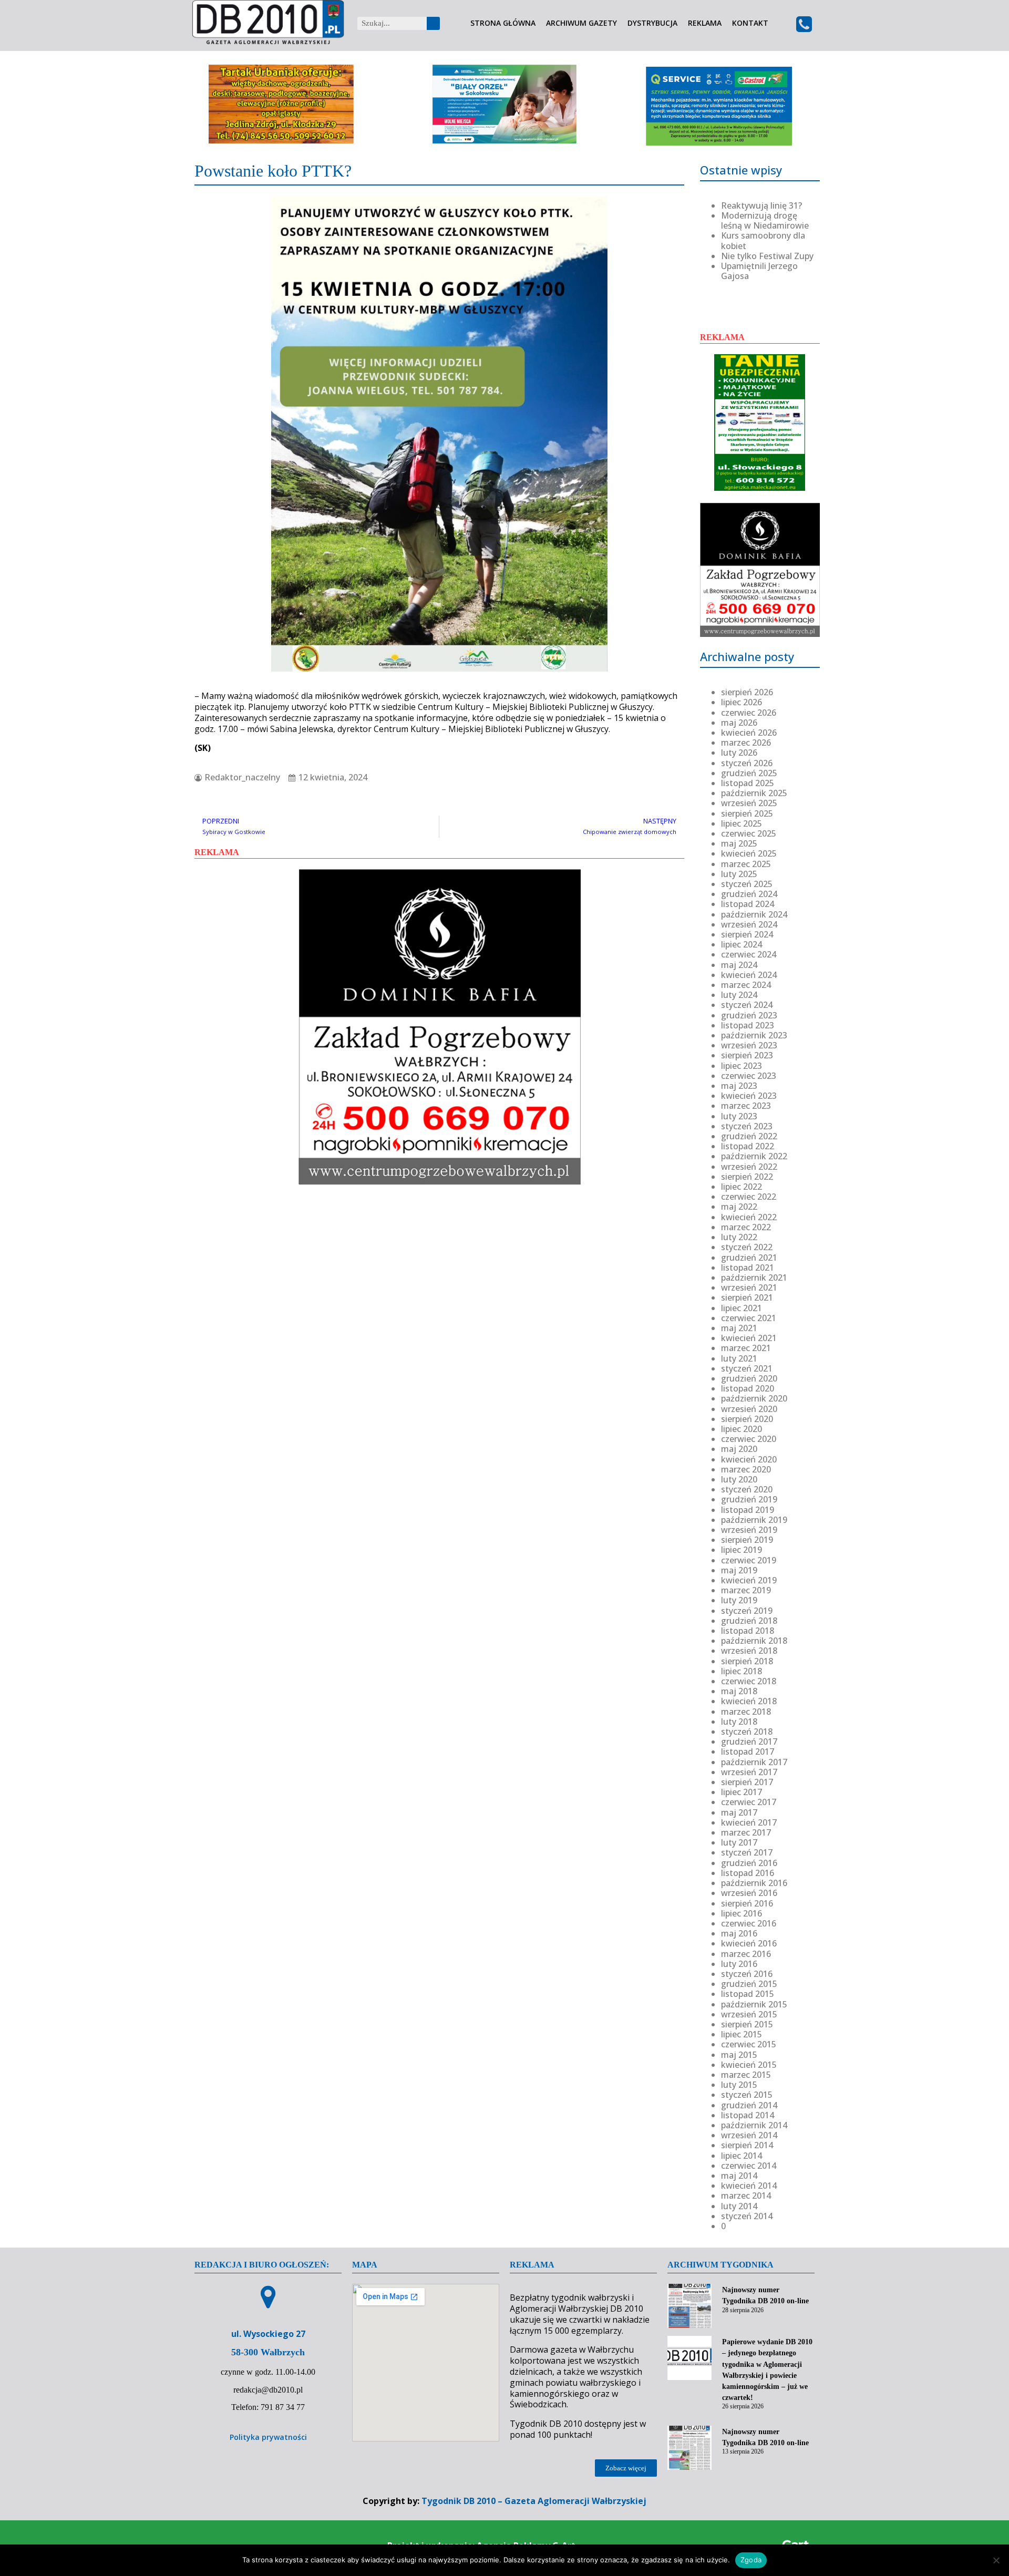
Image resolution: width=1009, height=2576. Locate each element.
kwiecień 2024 (749, 975)
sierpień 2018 (747, 1661)
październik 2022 (754, 1156)
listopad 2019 (748, 1510)
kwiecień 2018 (749, 1701)
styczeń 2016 (747, 1974)
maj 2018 (739, 1691)
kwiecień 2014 (749, 2186)
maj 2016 (739, 1933)
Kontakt (750, 23)
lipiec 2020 (742, 1429)
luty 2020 (739, 1479)
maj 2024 (739, 965)
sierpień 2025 (747, 813)
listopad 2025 (748, 783)
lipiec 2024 (742, 944)
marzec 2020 (746, 1469)
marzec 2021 (746, 1348)
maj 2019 (739, 1570)
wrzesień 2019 (749, 1530)
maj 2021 (739, 1328)
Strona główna (503, 23)
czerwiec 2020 (749, 1439)
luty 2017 (739, 1842)
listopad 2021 (748, 1268)
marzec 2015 (746, 2075)
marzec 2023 (746, 1106)
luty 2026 (739, 753)
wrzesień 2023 (749, 1045)
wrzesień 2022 (749, 1167)
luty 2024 (739, 995)
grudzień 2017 (749, 1742)
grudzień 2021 (749, 1258)
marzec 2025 (746, 864)
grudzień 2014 (749, 2105)
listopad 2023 (748, 1025)
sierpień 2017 (747, 1782)
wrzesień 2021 (749, 1287)
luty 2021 (739, 1358)
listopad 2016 (748, 1873)
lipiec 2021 (742, 1308)
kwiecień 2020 (749, 1459)
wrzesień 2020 (749, 1409)
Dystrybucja (652, 23)
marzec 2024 (746, 985)
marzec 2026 (746, 743)
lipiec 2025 (742, 823)
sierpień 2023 (747, 1055)
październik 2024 (754, 914)
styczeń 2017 (747, 1852)
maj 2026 (739, 723)
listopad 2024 (748, 904)
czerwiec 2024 (749, 954)
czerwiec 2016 (749, 1923)
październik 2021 (754, 1277)
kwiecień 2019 (749, 1580)
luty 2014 (739, 2206)
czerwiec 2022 (749, 1197)
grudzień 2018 (749, 1621)
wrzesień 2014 (749, 2135)
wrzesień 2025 (749, 803)
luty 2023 (739, 1116)
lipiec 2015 (742, 2034)
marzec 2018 (746, 1712)
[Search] (433, 23)
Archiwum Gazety (581, 23)
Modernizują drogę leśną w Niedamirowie (765, 220)
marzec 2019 (746, 1590)
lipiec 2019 (742, 1550)
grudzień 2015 (749, 1984)
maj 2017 (739, 1812)
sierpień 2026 (747, 692)
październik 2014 (754, 2125)
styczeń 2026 (747, 763)
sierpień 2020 (747, 1419)
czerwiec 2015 (749, 2044)
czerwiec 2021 (749, 1318)
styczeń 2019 (747, 1611)
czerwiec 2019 (749, 1560)
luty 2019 (739, 1600)
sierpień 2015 (747, 2024)
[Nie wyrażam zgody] (996, 2560)
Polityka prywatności (268, 2437)
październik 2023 (754, 1035)
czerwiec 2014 (749, 2166)
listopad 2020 (748, 1388)
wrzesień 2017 (749, 1772)
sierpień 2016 (747, 1903)
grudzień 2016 (749, 1863)
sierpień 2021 (747, 1297)
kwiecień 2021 (749, 1338)
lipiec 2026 (742, 702)
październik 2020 (754, 1398)
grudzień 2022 (749, 1136)
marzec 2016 (746, 1954)
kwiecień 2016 (749, 1943)
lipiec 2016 (742, 1913)
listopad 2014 (748, 2115)
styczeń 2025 (747, 884)
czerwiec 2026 (749, 713)
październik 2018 (754, 1641)
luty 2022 (739, 1237)
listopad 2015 (748, 1994)
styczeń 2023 (747, 1126)
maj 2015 (739, 2055)
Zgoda (751, 2560)
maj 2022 (739, 1207)
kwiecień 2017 (749, 1822)
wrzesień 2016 (749, 1893)
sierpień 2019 (747, 1540)
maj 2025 (739, 843)
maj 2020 (739, 1449)
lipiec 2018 (742, 1671)
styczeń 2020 (747, 1489)
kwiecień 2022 (749, 1217)
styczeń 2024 (747, 1005)
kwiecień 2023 (749, 1096)
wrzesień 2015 (749, 2014)
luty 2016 (739, 1964)
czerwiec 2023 (749, 1076)
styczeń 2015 (747, 2095)
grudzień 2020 (749, 1378)
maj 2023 (739, 1086)
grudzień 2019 (749, 1499)
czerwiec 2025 (749, 833)
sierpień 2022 (747, 1177)
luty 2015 (739, 2085)
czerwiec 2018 (749, 1681)
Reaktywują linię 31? (761, 205)
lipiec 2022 (742, 1187)
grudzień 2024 (749, 894)
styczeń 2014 (747, 2216)
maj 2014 (739, 2176)
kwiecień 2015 (749, 2065)
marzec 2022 (746, 1227)
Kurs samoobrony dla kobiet (763, 240)
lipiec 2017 (742, 1792)
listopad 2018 (748, 1631)
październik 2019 (754, 1520)
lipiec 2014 (742, 2156)
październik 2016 (754, 1883)
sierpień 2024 (747, 934)
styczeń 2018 (747, 1732)
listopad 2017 (748, 1751)
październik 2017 (754, 1762)
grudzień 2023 (749, 1015)
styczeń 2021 (747, 1368)
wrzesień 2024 (749, 924)
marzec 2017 (746, 1832)
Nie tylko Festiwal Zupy (767, 256)
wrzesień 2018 (749, 1651)
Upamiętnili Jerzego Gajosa (759, 271)
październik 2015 (754, 2004)
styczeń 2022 (747, 1247)
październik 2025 (754, 793)
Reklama (705, 23)
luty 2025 (739, 874)
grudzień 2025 (749, 773)
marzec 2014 (746, 2196)
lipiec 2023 (742, 1066)
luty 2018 (739, 1722)
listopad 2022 (748, 1146)
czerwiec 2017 (749, 1802)
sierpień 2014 (747, 2145)
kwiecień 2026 (749, 733)
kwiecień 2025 (749, 853)
